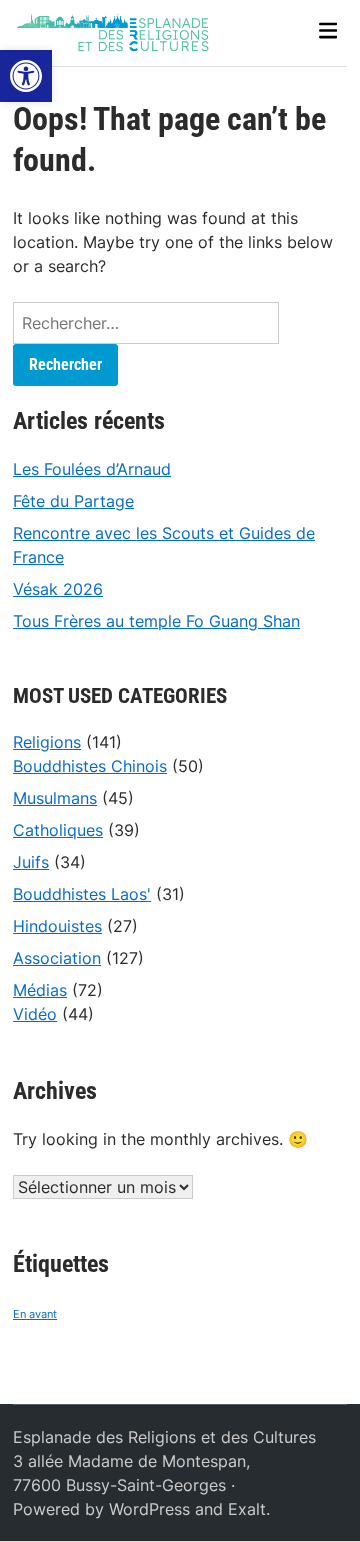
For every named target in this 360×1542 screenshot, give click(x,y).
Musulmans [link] (55, 798)
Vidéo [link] (35, 1014)
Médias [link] (40, 990)
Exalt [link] (247, 1509)
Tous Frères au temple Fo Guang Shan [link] (156, 621)
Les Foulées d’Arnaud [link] (92, 469)
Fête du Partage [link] (73, 501)
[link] (26, 76)
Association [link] (57, 958)
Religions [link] (47, 742)
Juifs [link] (31, 862)
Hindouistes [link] (57, 926)
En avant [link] (35, 1314)
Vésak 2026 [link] (58, 589)
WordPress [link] (149, 1509)
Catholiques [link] (58, 830)
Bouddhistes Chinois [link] (90, 766)
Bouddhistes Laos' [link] (82, 894)
